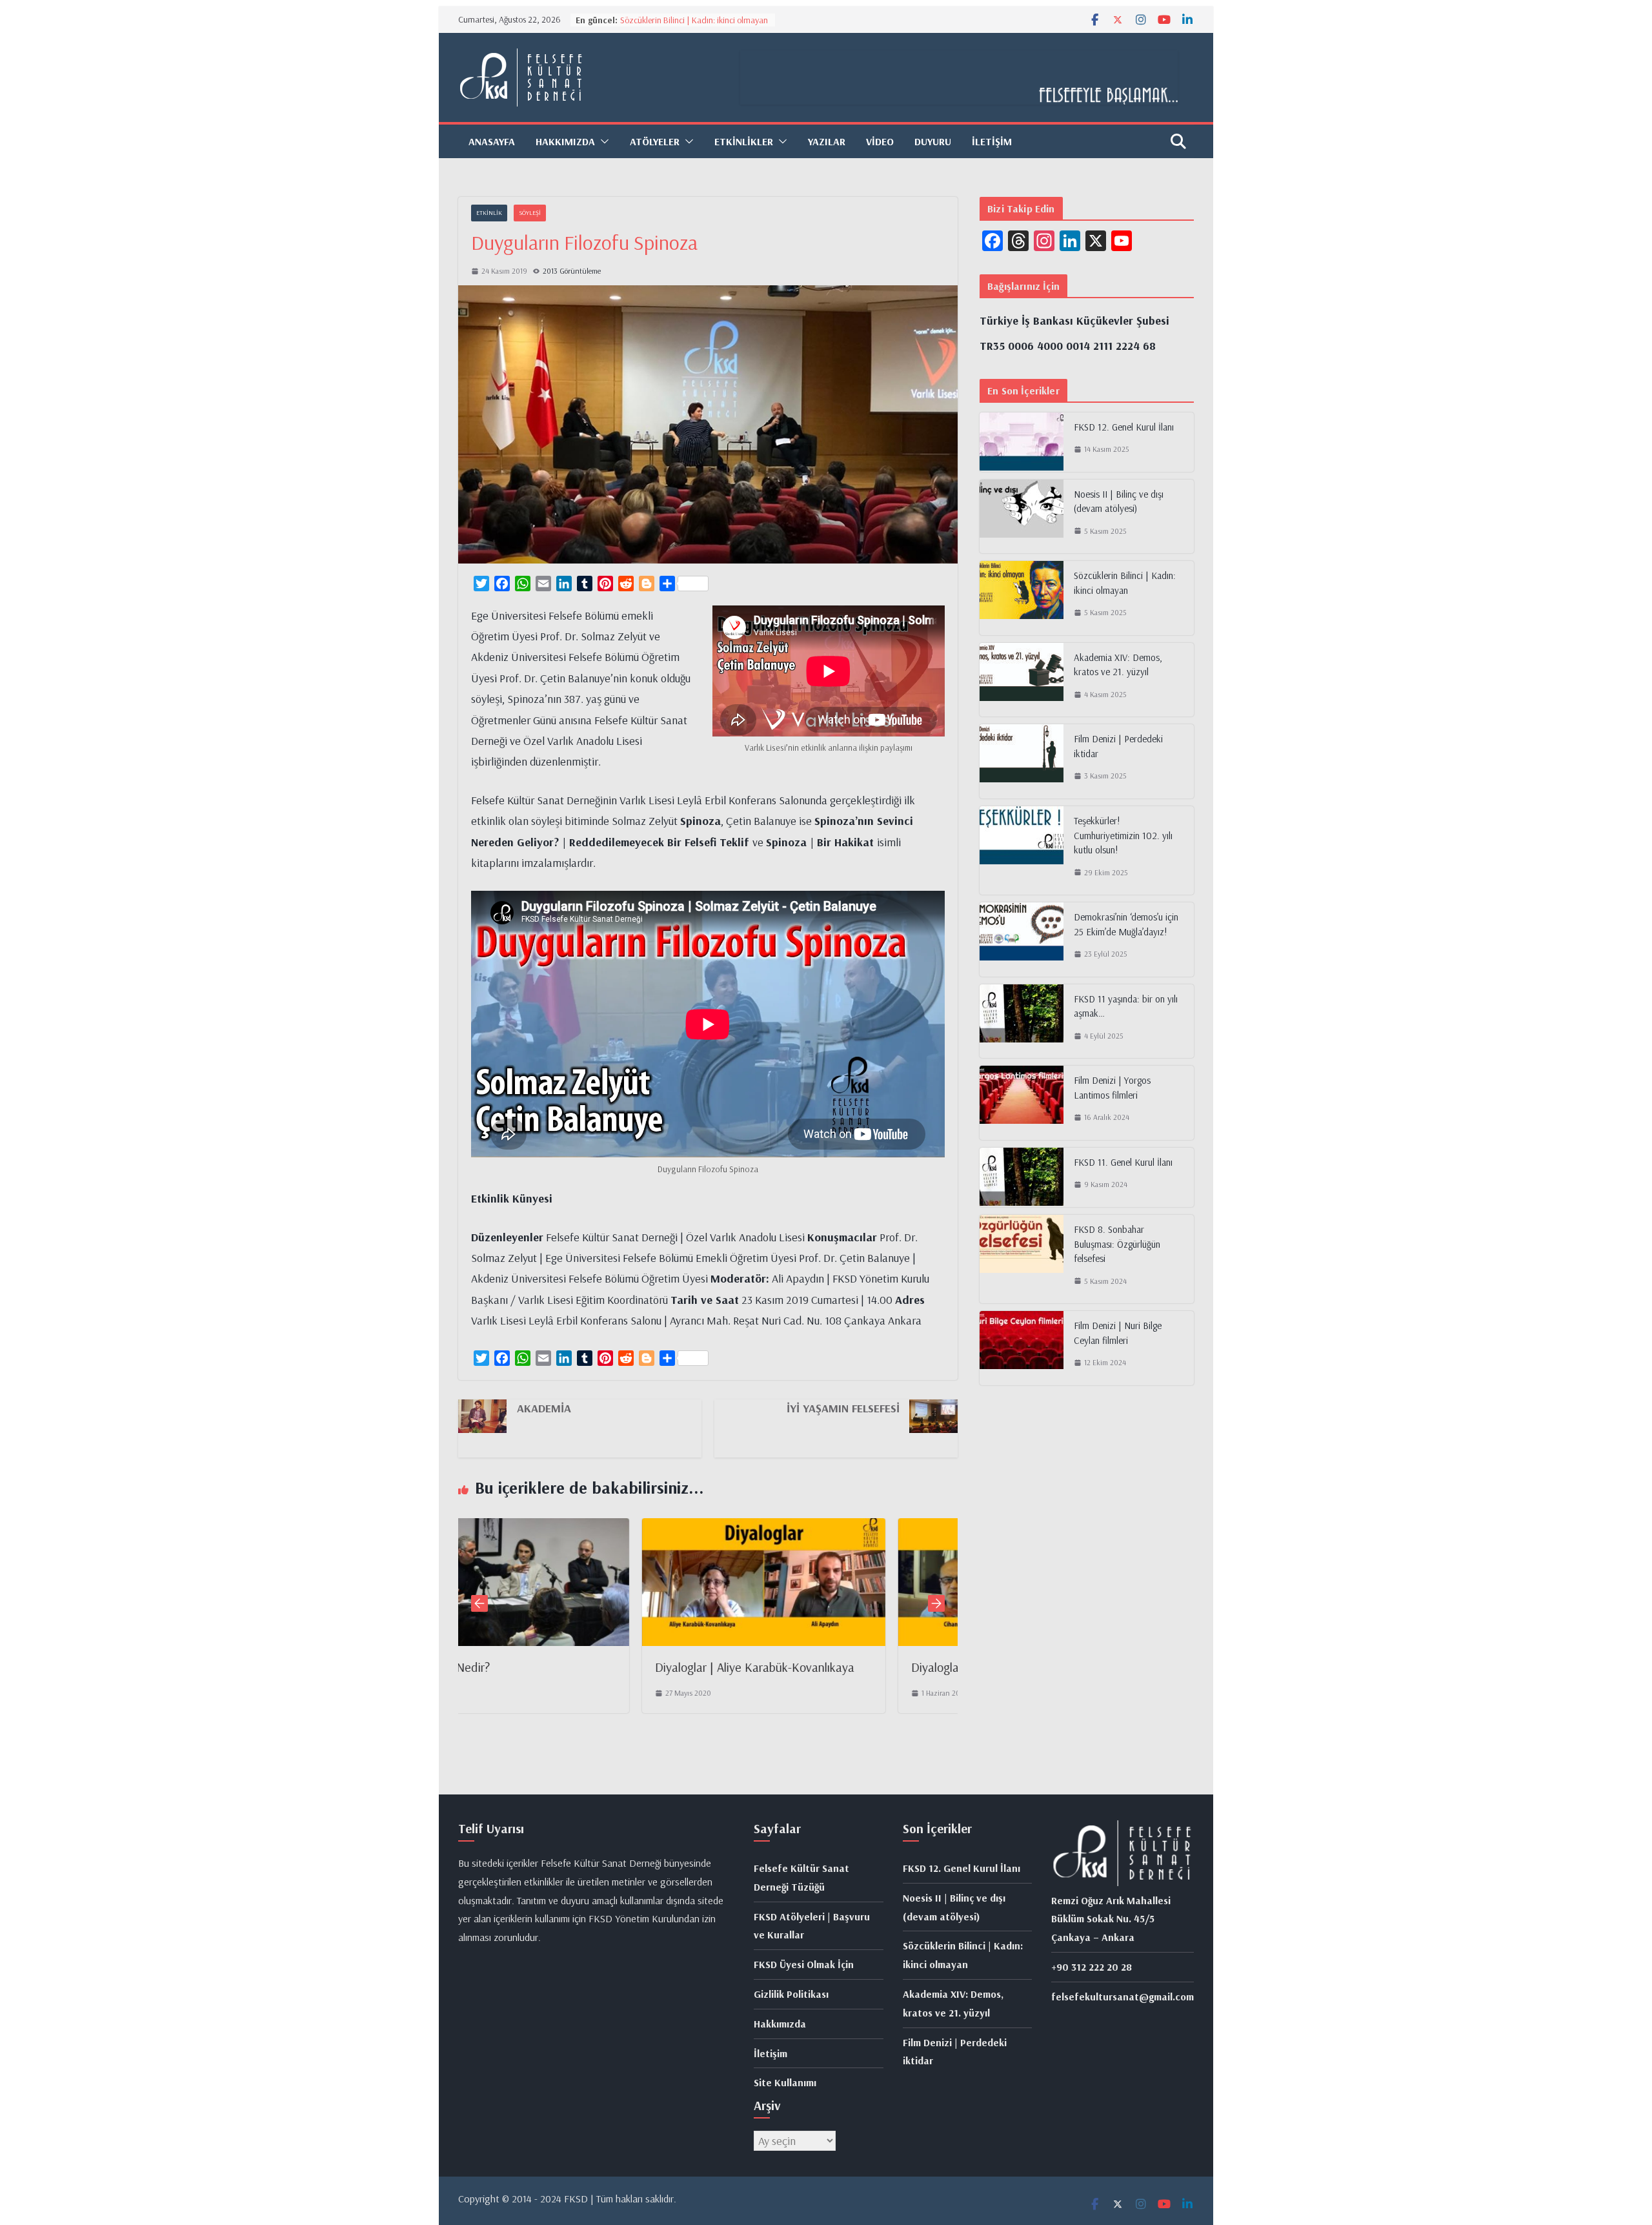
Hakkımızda (780, 2024)
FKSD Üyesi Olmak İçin (804, 1964)
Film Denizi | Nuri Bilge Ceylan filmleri (1118, 1333)
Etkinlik (489, 213)
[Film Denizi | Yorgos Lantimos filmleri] (1022, 1103)
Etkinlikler (744, 141)
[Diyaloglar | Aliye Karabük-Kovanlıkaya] (581, 1528)
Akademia (544, 1408)
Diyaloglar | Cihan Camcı (791, 1667)
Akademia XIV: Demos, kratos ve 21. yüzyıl (1118, 665)
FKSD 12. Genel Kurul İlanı (1124, 427)
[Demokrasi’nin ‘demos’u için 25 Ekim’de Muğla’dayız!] (1022, 940)
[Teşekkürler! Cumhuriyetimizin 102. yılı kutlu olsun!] (1022, 850)
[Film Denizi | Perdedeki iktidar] (1022, 761)
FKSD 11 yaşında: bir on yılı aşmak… (1126, 1006)
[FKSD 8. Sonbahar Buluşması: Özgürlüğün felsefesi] (1022, 1259)
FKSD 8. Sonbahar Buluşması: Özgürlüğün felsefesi (1117, 1244)
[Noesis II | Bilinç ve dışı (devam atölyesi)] (1022, 517)
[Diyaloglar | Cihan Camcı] (837, 1528)
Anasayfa (492, 141)
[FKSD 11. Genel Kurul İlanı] (1022, 1177)
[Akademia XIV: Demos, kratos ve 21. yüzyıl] (1022, 680)
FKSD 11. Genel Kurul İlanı (1123, 1162)
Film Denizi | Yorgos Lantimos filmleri (1112, 1088)
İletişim (992, 141)
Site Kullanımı (785, 2082)
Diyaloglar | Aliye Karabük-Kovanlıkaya (572, 1667)
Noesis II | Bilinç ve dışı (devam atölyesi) (1119, 502)
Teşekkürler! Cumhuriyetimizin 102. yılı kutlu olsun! (1123, 835)
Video (880, 141)
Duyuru (933, 141)
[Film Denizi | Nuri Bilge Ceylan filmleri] (1022, 1348)
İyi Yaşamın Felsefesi (843, 1408)
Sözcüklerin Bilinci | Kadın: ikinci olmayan (694, 20)
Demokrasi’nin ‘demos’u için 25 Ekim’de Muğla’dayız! (1126, 924)
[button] (602, 141)
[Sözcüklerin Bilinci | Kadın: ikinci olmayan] (1022, 598)
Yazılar (827, 141)
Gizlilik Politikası (791, 1994)
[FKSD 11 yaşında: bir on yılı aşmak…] (1022, 1021)
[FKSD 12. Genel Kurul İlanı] (1022, 442)
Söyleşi (530, 213)
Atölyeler (655, 141)
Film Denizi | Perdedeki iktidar (1118, 746)
